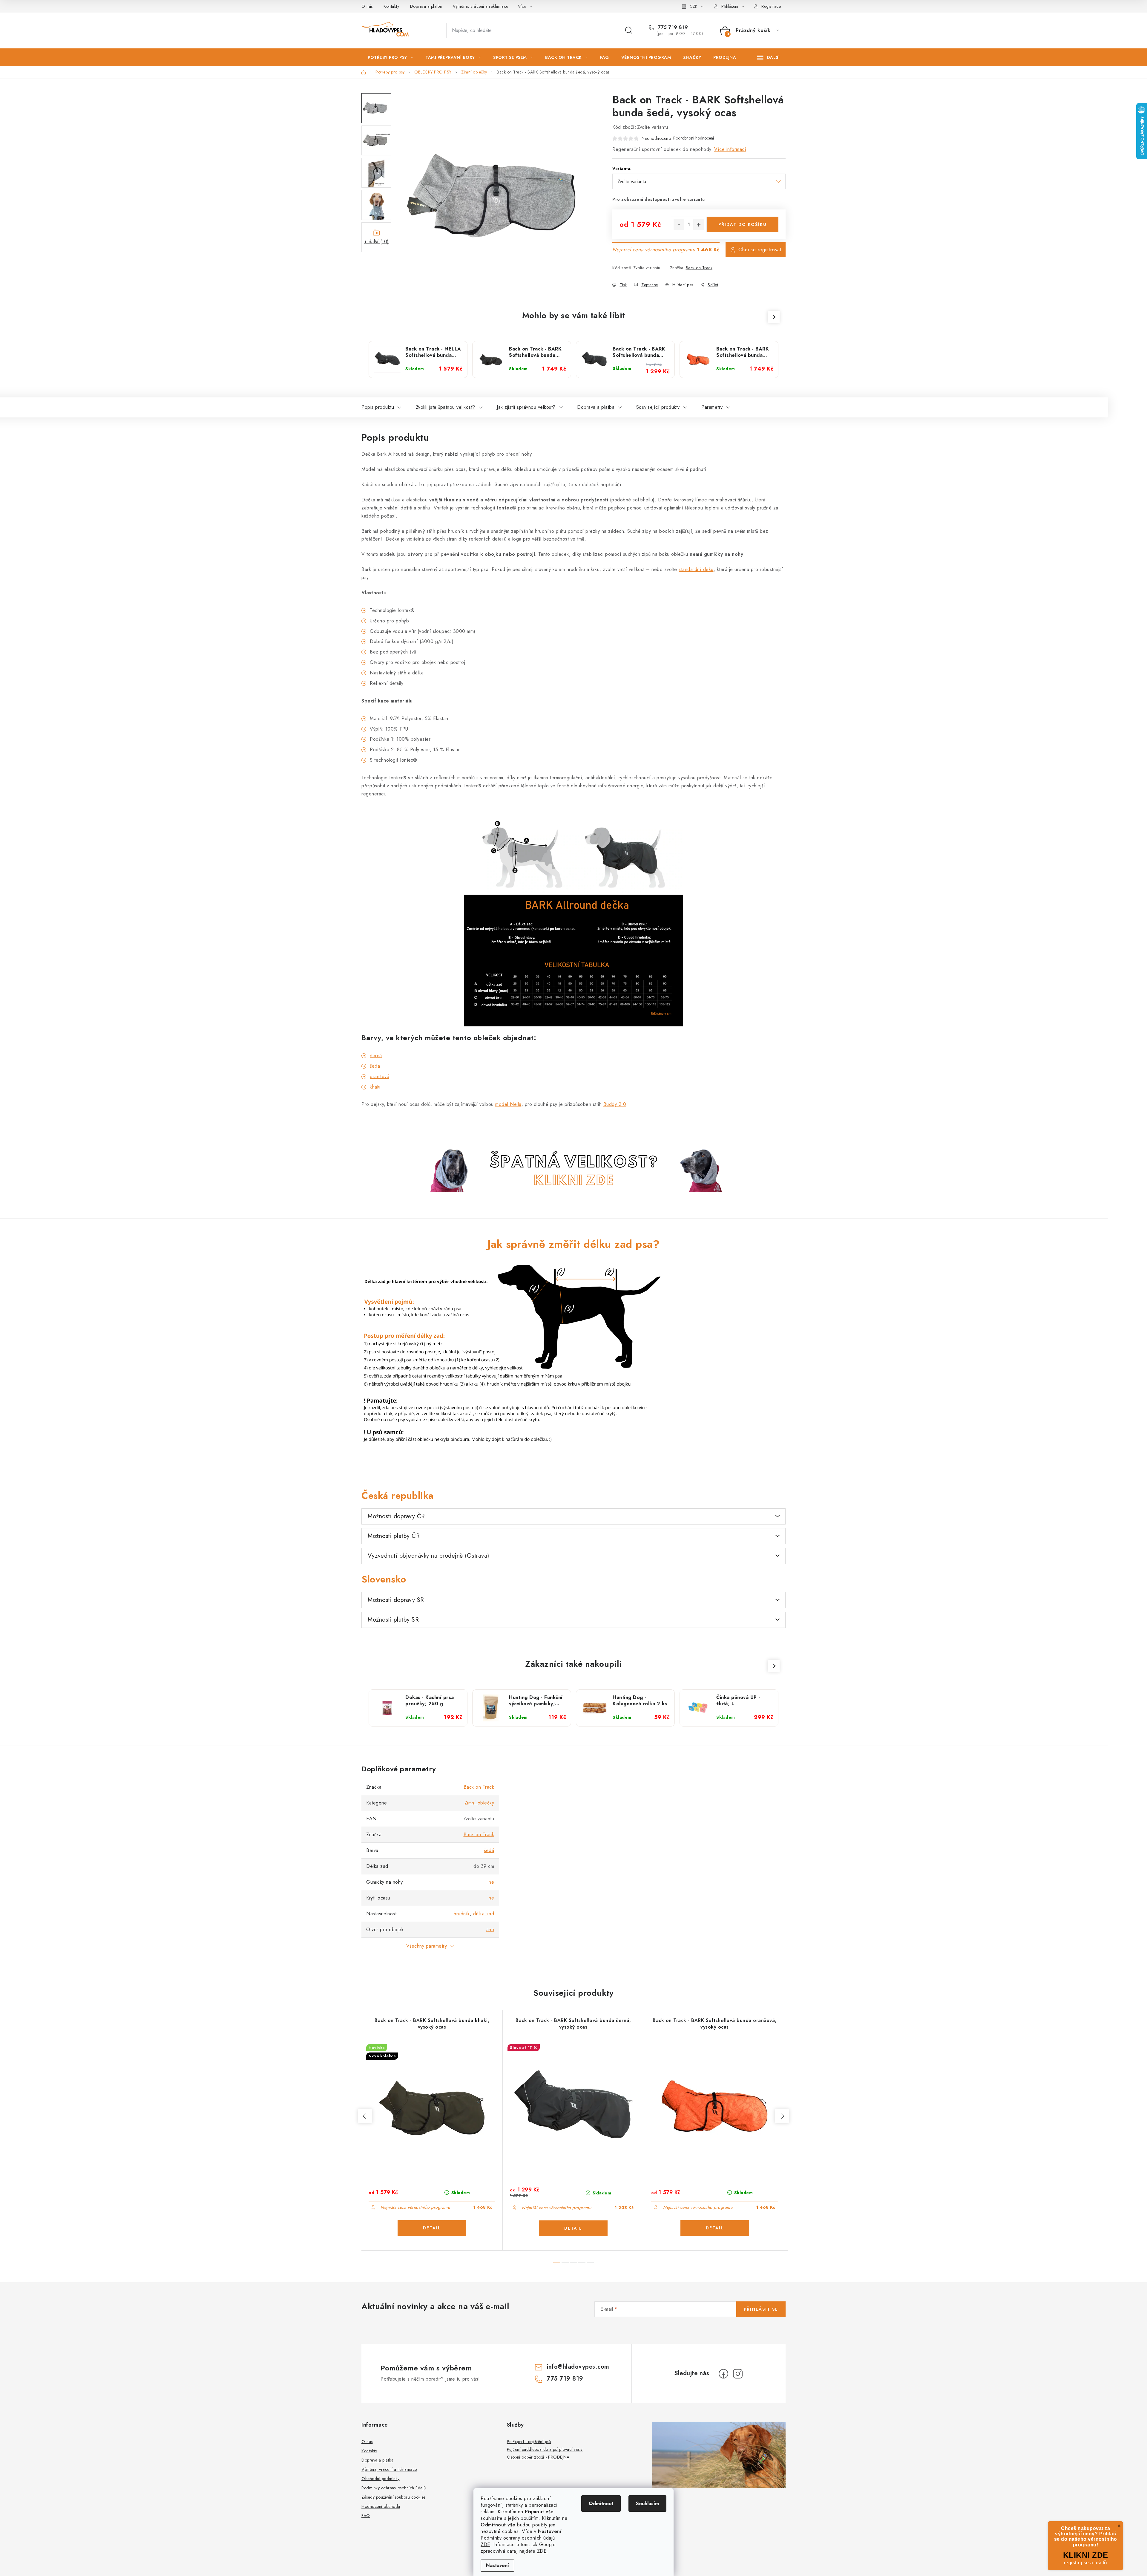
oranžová (379, 1076)
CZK (694, 6)
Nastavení (497, 2565)
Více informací (730, 149)
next (782, 2116)
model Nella (508, 1104)
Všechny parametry (427, 1946)
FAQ (366, 2516)
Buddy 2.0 (615, 1104)
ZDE (485, 2544)
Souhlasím (647, 2504)
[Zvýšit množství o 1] (699, 225)
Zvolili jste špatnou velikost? (446, 407)
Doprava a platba (426, 6)
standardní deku (696, 569)
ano (490, 1930)
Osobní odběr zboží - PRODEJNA (538, 2457)
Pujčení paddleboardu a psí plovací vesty (545, 2449)
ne (491, 1882)
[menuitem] (390, 57)
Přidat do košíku (743, 224)
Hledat (629, 30)
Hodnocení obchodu (381, 2506)
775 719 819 (672, 27)
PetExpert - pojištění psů (529, 2442)
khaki (375, 1087)
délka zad (484, 1914)
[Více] (768, 57)
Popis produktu (378, 407)
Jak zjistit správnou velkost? (526, 407)
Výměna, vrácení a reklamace (481, 6)
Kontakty (391, 6)
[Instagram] (738, 2374)
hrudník (462, 1914)
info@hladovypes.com (578, 2367)
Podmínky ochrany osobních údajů (394, 2488)
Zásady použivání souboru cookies (393, 2497)
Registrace (771, 6)
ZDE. (543, 2551)
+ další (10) (377, 242)
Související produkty (658, 407)
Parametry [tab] (712, 407)
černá (376, 1056)
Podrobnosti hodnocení (694, 138)
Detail (432, 2228)
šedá (375, 1066)
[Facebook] (723, 2374)
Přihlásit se (761, 2309)
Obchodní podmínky (381, 2479)
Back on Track (699, 268)
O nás (367, 6)
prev (365, 2116)
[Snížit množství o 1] (679, 225)
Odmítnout (601, 2504)
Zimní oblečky (479, 1803)
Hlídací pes (683, 285)
